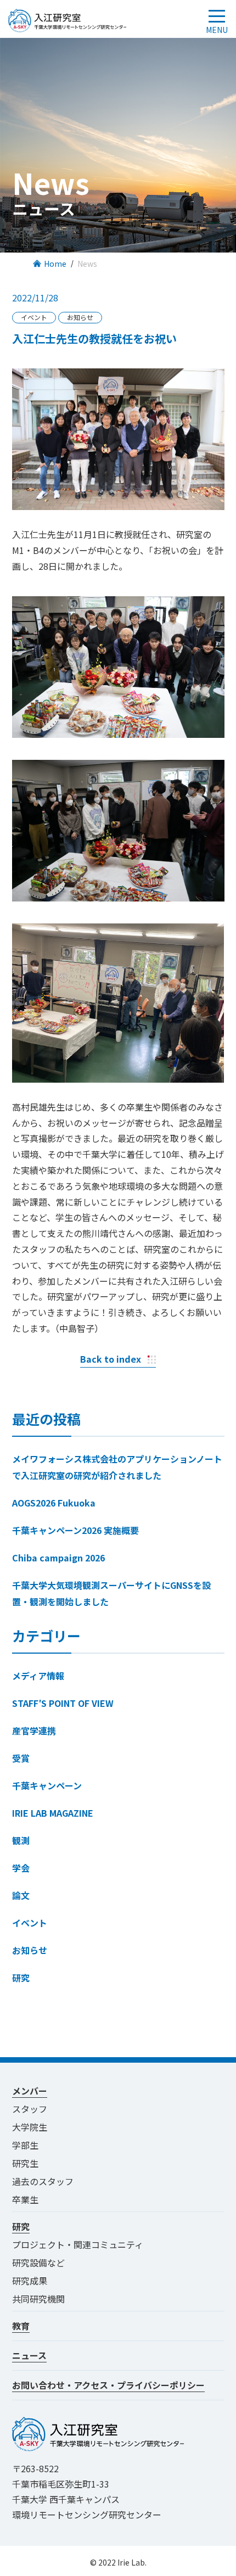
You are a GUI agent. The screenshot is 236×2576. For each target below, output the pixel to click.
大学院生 (30, 2127)
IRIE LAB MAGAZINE (53, 1813)
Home (55, 264)
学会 (21, 1868)
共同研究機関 (38, 2299)
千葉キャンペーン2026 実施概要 (75, 1530)
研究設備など (38, 2263)
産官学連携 (34, 1731)
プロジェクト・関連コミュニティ (82, 2244)
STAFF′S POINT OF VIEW (63, 1703)
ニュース (29, 2355)
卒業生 (25, 2199)
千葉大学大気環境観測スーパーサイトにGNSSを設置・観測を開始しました (111, 1593)
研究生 (25, 2163)
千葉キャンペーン (47, 1785)
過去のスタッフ (43, 2181)
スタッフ (30, 2109)
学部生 (25, 2145)
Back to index (111, 1359)
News (87, 264)
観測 (21, 1840)
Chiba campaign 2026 (58, 1558)
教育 (21, 2326)
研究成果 (30, 2281)
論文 (21, 1895)
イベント (30, 1923)
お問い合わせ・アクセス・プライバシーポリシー (108, 2385)
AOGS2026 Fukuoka (54, 1503)
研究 (21, 1978)
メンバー (30, 2091)
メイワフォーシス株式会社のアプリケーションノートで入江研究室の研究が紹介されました (117, 1467)
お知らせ (30, 1950)
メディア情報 (38, 1676)
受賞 (21, 1758)
